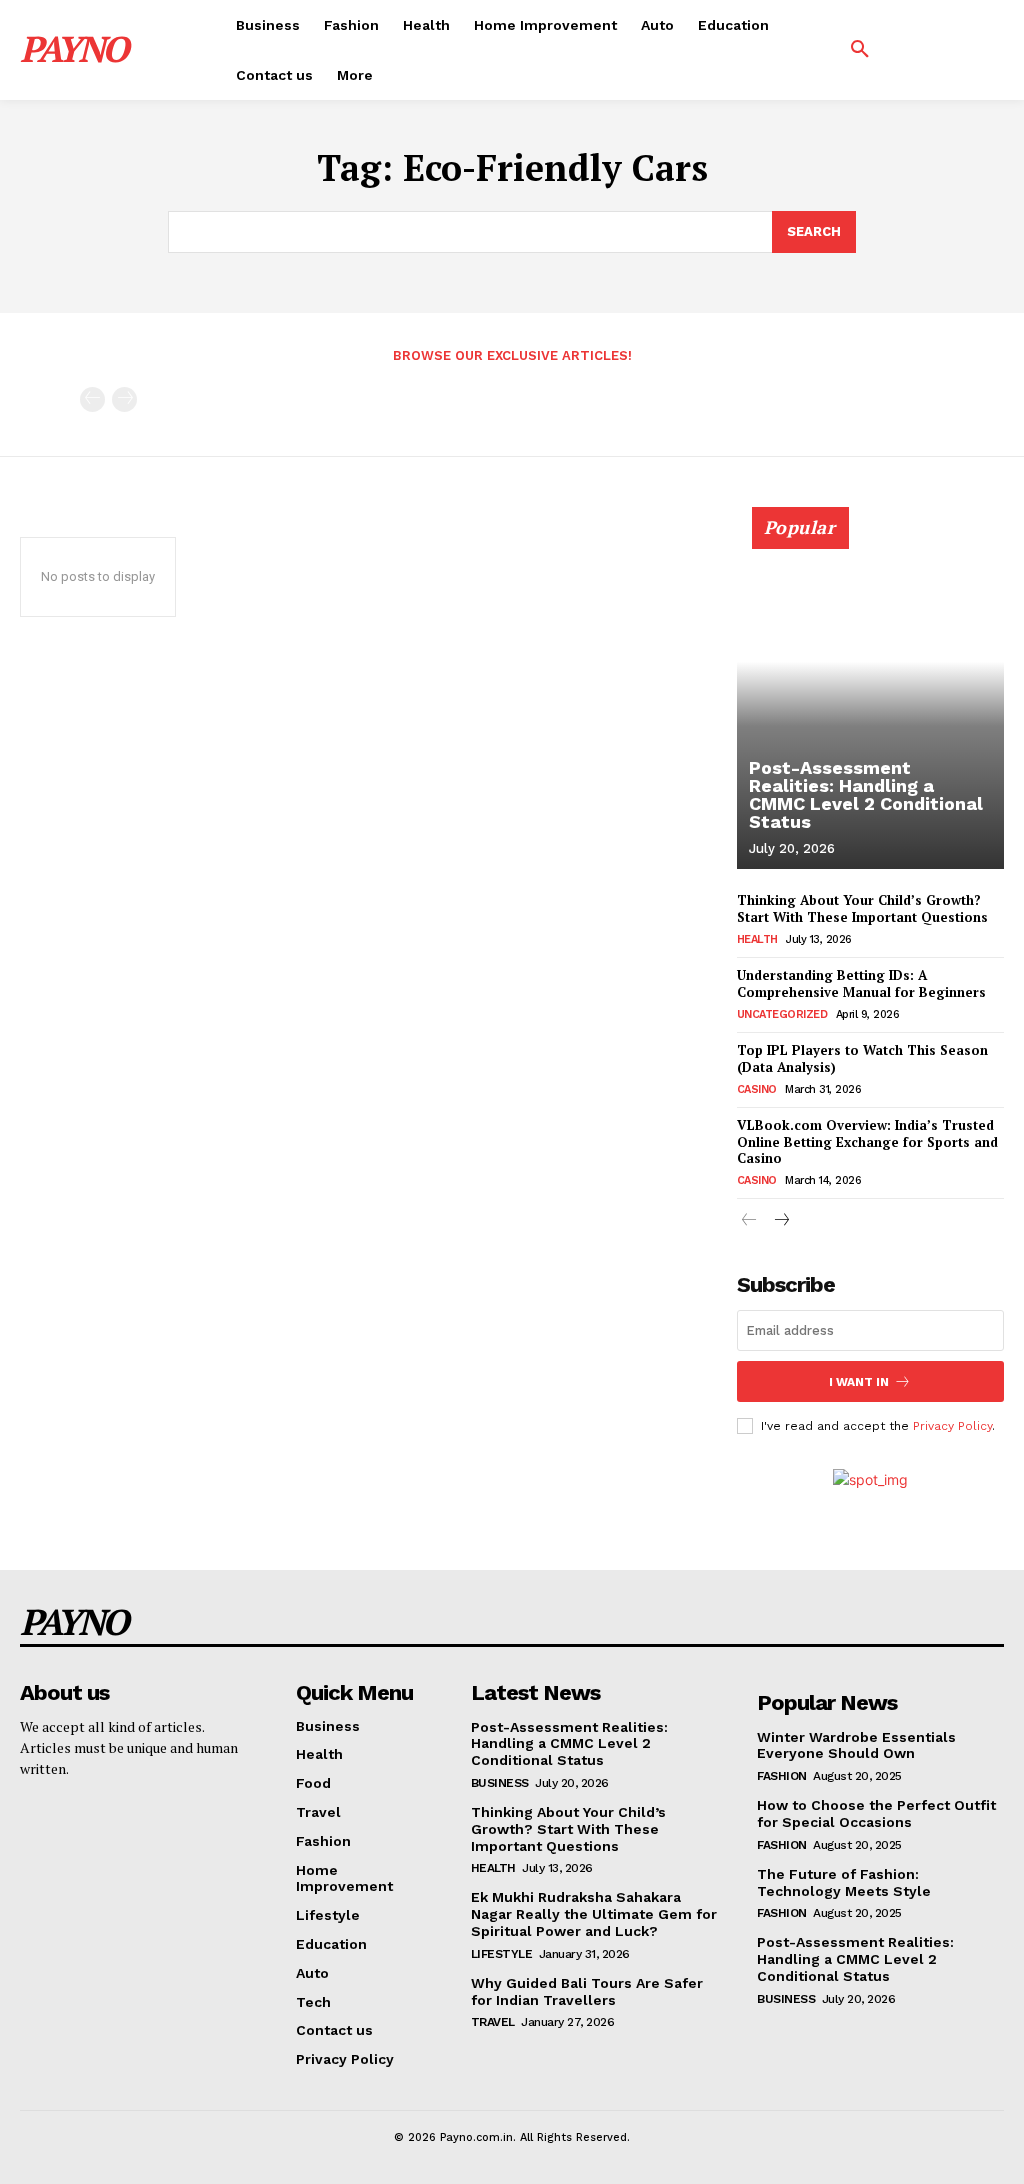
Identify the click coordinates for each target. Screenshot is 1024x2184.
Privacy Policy (952, 1426)
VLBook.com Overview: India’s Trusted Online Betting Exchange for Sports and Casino (867, 1142)
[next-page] (781, 1221)
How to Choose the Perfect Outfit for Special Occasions (876, 1813)
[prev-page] (92, 399)
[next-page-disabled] (124, 399)
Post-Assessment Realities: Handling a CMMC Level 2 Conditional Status (866, 794)
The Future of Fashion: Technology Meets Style (844, 1882)
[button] (860, 50)
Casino (757, 1089)
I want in (859, 1382)
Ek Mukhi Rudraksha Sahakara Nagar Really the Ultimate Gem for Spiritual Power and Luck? (594, 1914)
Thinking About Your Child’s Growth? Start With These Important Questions (862, 908)
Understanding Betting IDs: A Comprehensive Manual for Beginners (861, 983)
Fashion (782, 1776)
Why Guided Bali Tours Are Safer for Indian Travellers (587, 1991)
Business (500, 1783)
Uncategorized (782, 1014)
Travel (493, 2022)
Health (757, 939)
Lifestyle (502, 1954)
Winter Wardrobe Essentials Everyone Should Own (856, 1745)
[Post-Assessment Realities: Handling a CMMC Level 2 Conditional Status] (870, 699)
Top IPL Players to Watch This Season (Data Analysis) (862, 1058)
